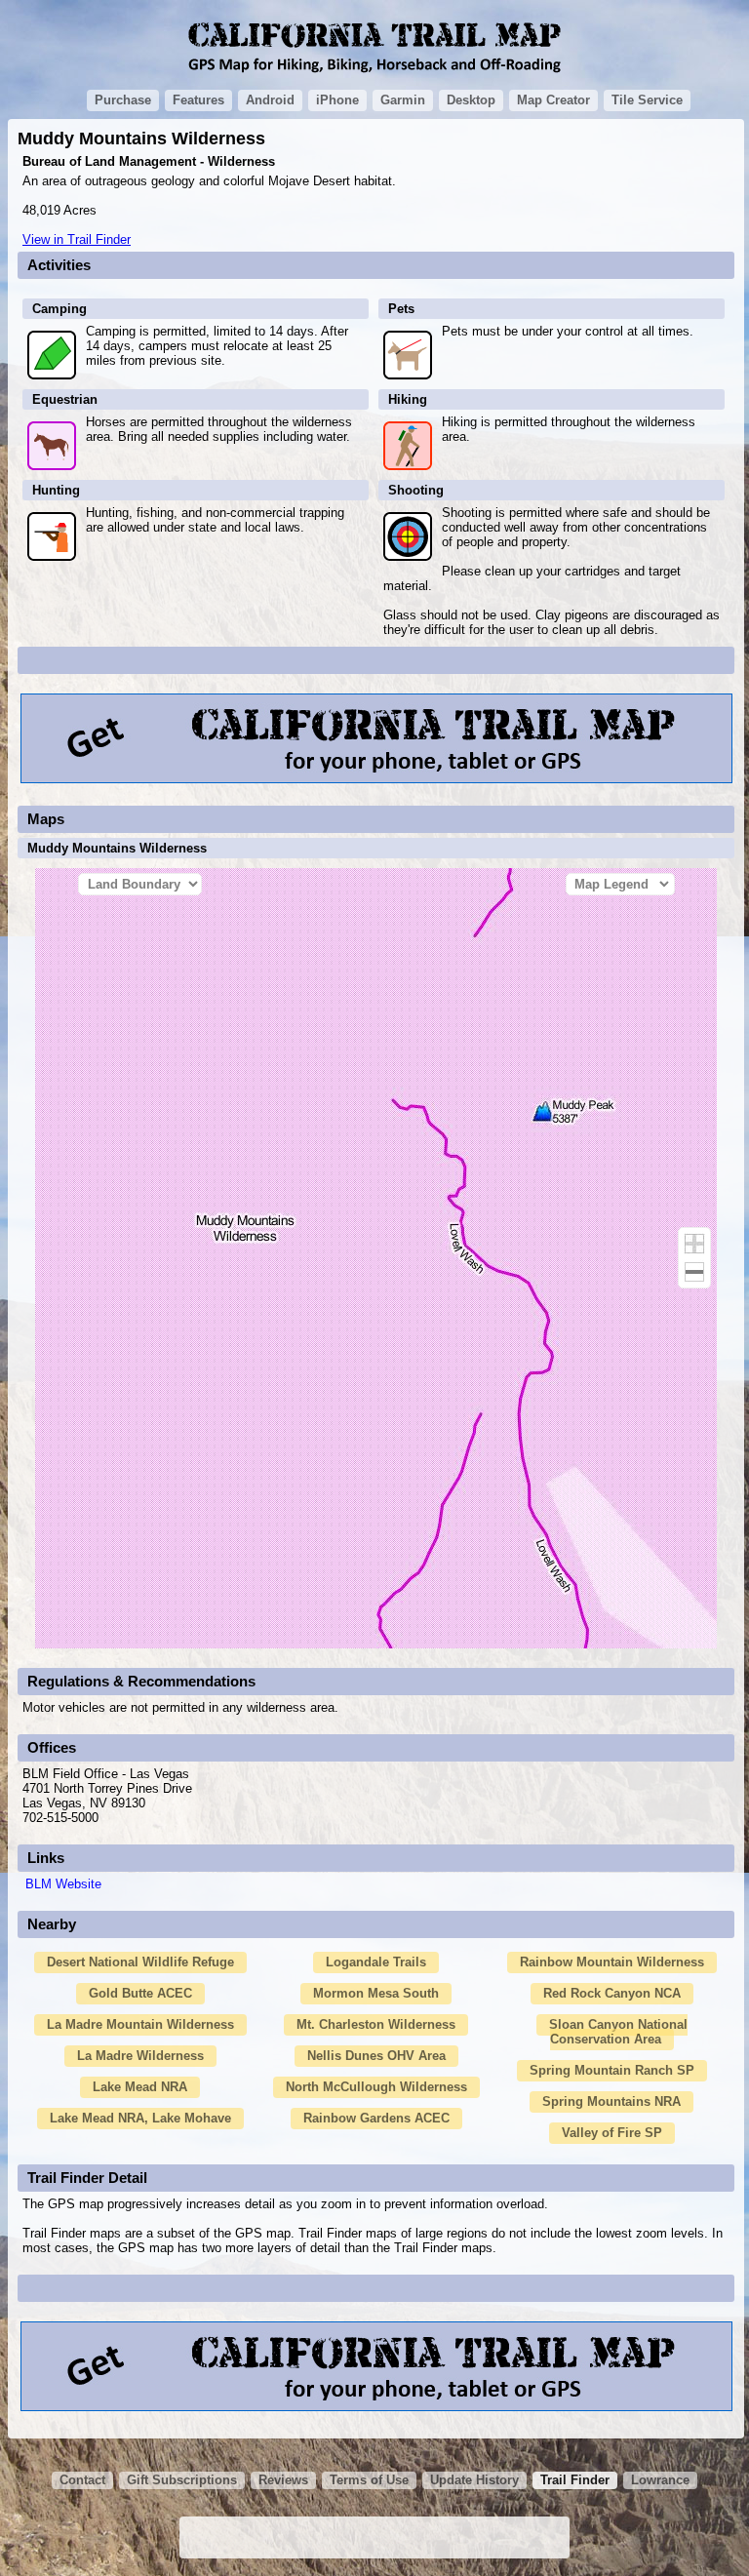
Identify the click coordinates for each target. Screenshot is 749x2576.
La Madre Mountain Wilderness (140, 2024)
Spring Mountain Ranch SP (612, 2070)
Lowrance (660, 2480)
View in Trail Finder (77, 239)
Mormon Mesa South (376, 1993)
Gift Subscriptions (182, 2480)
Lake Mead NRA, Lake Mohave (140, 2118)
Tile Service (647, 100)
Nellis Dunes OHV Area (376, 2056)
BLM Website (63, 1884)
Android (270, 100)
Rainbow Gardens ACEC (376, 2118)
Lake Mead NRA (140, 2087)
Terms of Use (369, 2480)
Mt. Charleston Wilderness (376, 2024)
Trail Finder (575, 2480)
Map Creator (553, 100)
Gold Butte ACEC (140, 1993)
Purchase (123, 100)
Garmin (403, 100)
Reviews (283, 2480)
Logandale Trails (376, 1962)
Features (198, 100)
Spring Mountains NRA (611, 2101)
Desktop (471, 100)
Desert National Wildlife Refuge (140, 1962)
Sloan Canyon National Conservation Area (618, 2032)
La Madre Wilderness (140, 2056)
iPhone (337, 100)
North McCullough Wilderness (376, 2087)
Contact (82, 2480)
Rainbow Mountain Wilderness (612, 1962)
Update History (474, 2480)
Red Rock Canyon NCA (612, 1993)
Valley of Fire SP (612, 2133)
